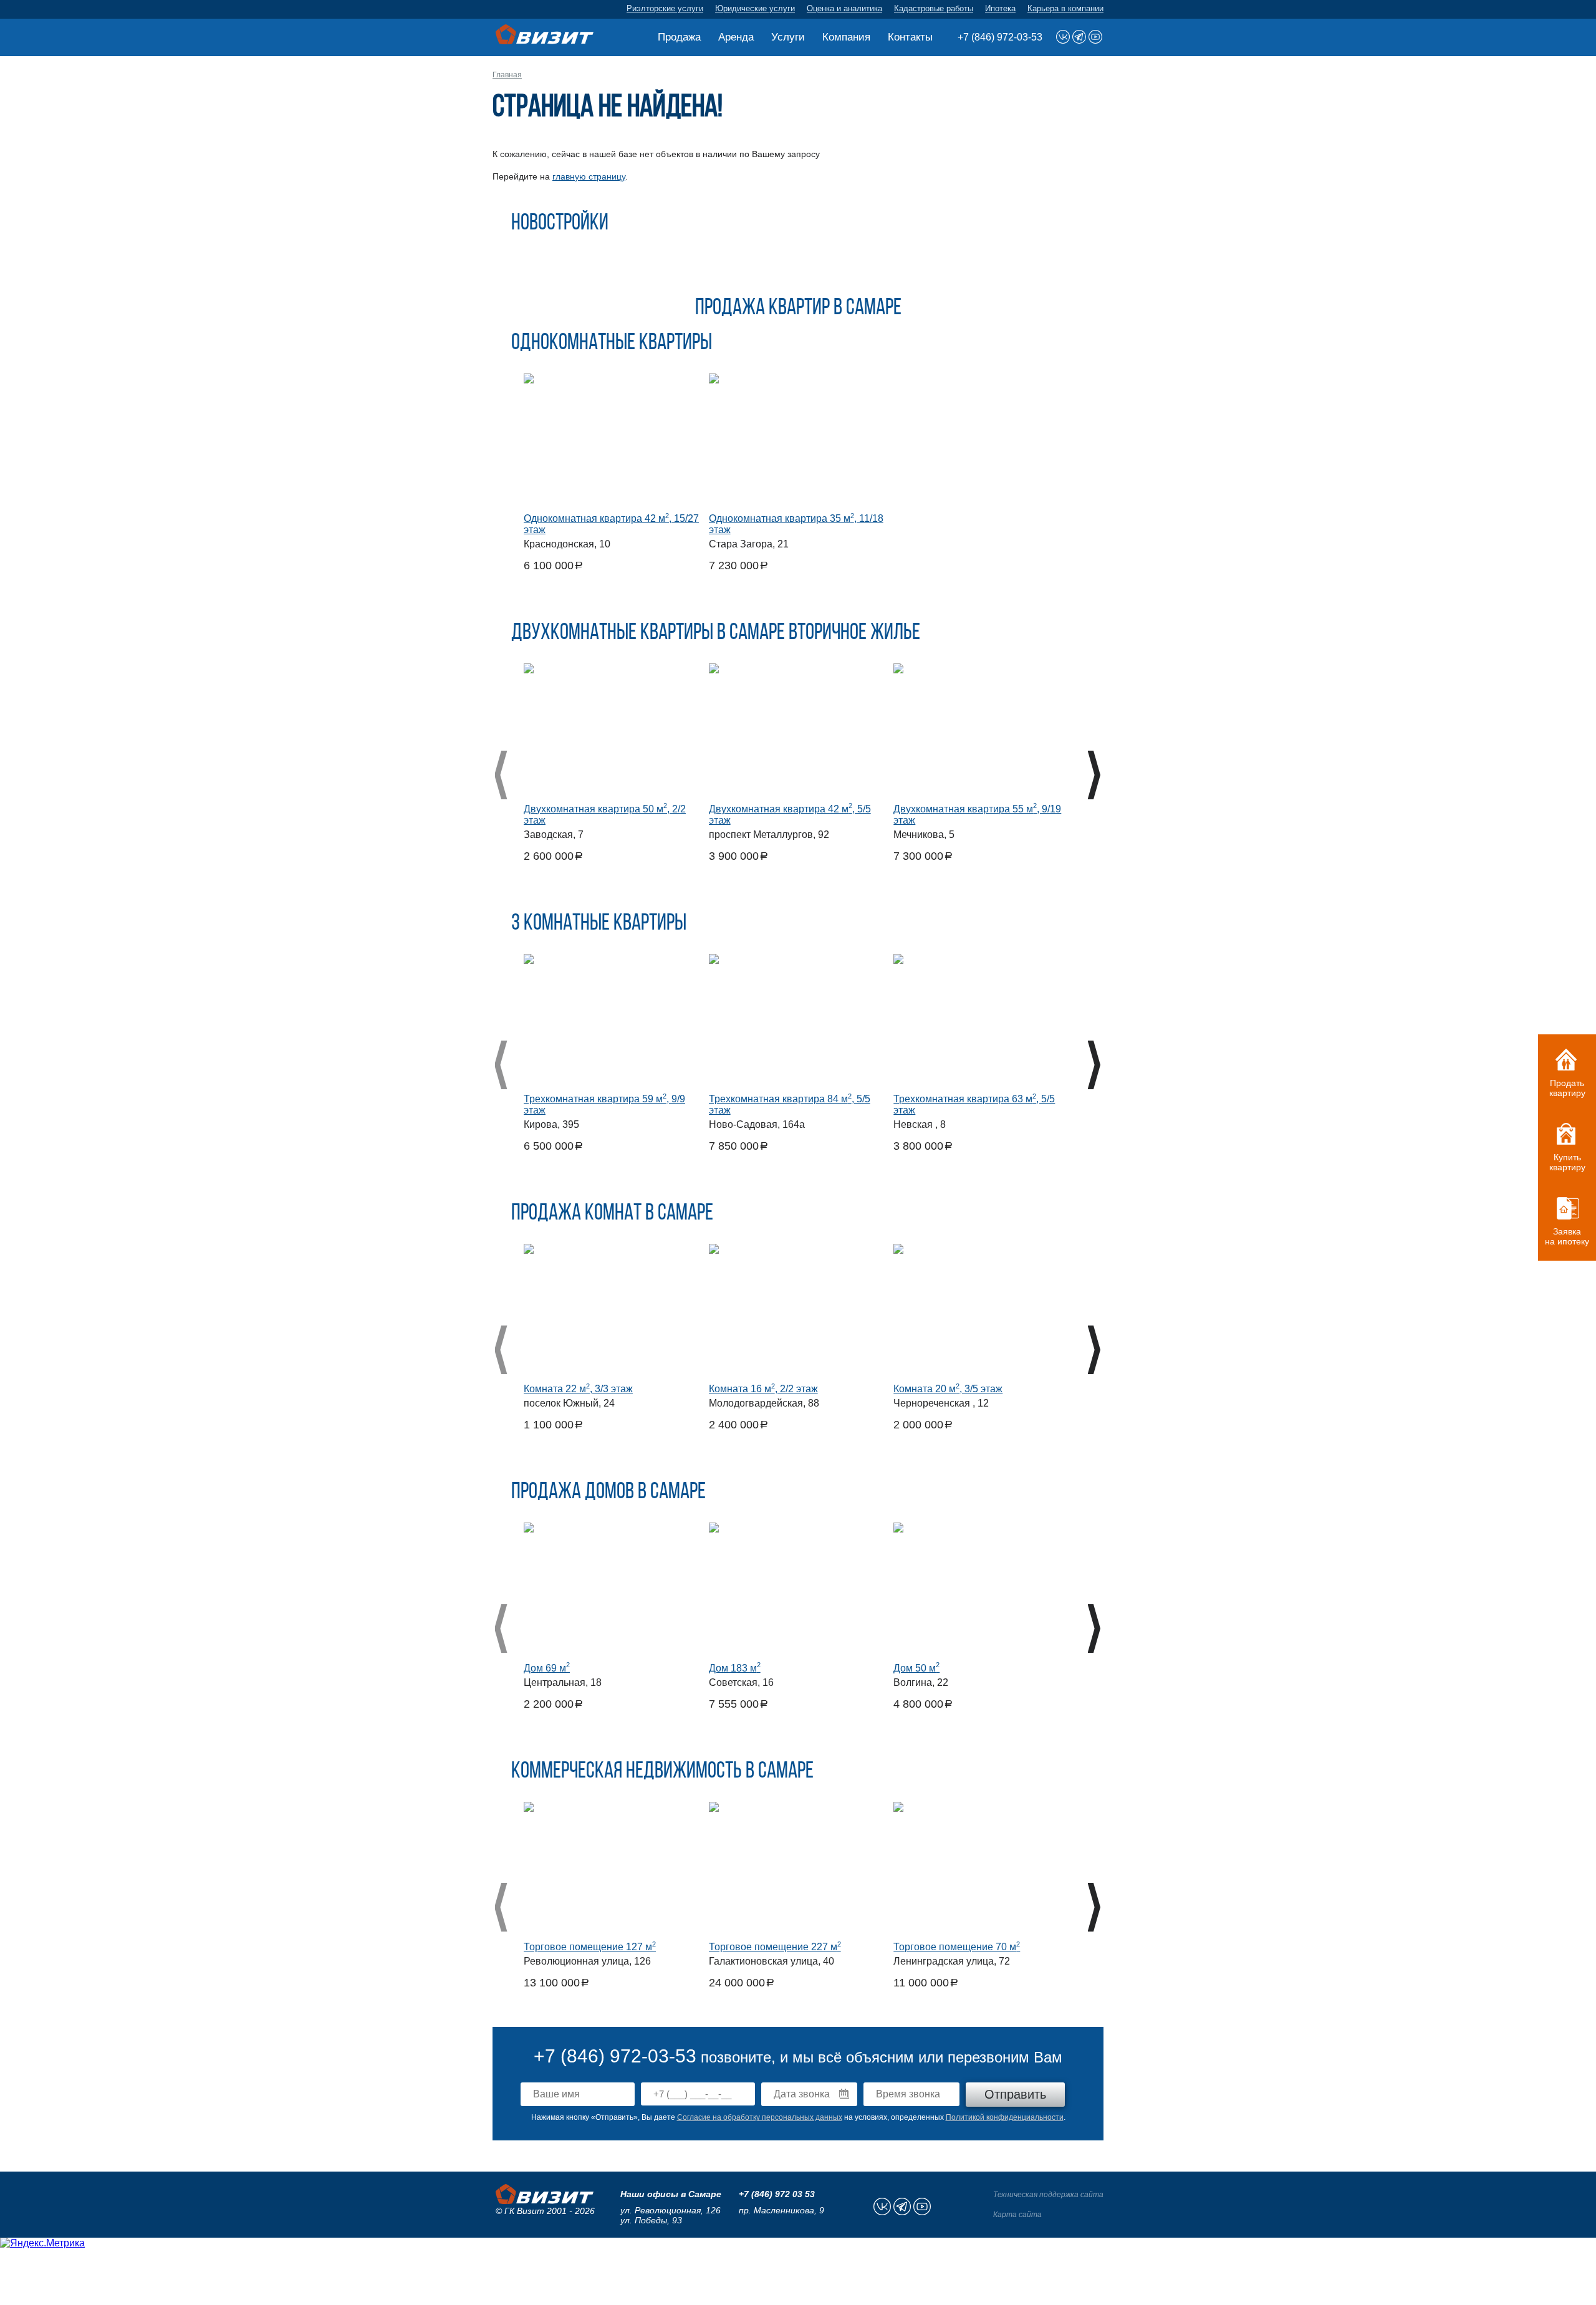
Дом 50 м (916, 1668)
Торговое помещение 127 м (590, 1947)
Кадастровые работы (934, 8)
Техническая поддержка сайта (1048, 2195)
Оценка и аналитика (844, 8)
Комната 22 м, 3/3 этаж (578, 1389)
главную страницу (589, 176)
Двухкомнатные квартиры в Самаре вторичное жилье (716, 633)
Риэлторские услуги (665, 8)
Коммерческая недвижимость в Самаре (662, 1772)
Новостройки (560, 224)
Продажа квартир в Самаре (798, 309)
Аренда (736, 37)
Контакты (910, 37)
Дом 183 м (735, 1668)
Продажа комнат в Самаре (612, 1214)
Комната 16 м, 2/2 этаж (763, 1389)
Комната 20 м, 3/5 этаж (948, 1389)
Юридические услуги (755, 8)
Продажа (679, 37)
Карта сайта (1017, 2215)
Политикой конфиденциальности (1005, 2117)
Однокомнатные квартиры (612, 344)
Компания (846, 37)
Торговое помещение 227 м (775, 1947)
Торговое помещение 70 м (957, 1947)
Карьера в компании (1065, 8)
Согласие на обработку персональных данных (760, 2117)
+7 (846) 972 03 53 (777, 2194)
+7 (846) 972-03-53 (1000, 37)
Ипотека (1000, 8)
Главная (507, 75)
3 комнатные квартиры (599, 924)
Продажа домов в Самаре (608, 1493)
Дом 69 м (547, 1668)
